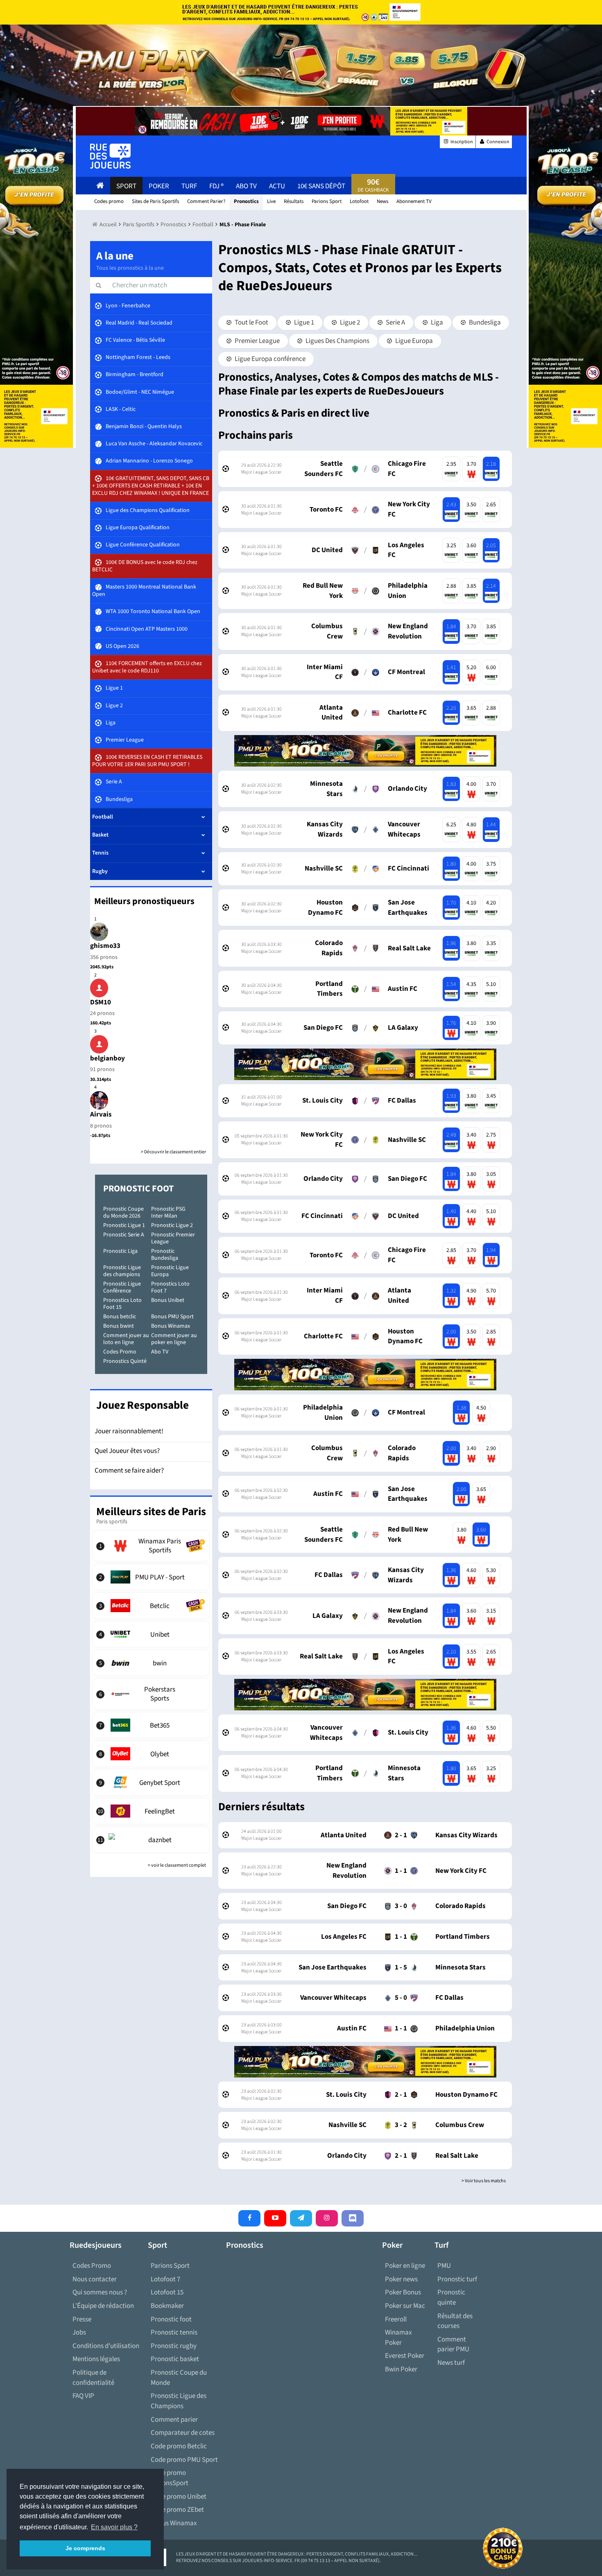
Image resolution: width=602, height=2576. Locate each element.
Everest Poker (405, 2356)
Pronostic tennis (174, 2332)
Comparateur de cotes (183, 2433)
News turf (451, 2363)
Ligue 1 (303, 323)
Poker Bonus (403, 2292)
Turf (189, 186)
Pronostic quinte (451, 2297)
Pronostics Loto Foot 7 (170, 1287)
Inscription (461, 142)
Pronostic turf (457, 2279)
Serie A (395, 323)
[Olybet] (151, 1754)
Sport (126, 186)
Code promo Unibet (179, 2497)
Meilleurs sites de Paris (151, 1512)
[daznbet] (151, 1840)
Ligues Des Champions (337, 341)
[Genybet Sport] (151, 1782)
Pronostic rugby (174, 2346)
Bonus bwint (119, 1326)
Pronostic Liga (120, 1251)
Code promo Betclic (179, 2446)
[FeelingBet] (151, 1811)
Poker (159, 186)
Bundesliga (484, 323)
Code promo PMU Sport (184, 2460)
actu (277, 186)
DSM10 (101, 1002)
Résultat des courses (455, 2321)
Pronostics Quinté (125, 1361)
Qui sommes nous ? (100, 2292)
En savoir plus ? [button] (114, 2527)
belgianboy (107, 1058)
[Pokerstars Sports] (151, 1694)
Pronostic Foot (138, 1189)
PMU (444, 2266)
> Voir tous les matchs (484, 2181)
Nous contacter (95, 2279)
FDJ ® (216, 186)
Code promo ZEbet (177, 2510)
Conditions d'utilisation (106, 2346)
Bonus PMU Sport (172, 1317)
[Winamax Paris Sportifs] (151, 1546)
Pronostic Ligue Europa (170, 1271)
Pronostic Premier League (173, 1238)
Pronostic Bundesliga (165, 1255)
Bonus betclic (120, 1317)
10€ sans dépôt (321, 186)
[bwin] (151, 1663)
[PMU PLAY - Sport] (151, 1577)
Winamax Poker (398, 2338)
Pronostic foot (171, 2319)
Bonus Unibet (168, 1300)
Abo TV (160, 1352)
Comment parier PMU (453, 2345)
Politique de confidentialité (93, 2378)
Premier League (257, 341)
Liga (436, 323)
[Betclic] (151, 1606)
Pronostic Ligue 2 (172, 1225)
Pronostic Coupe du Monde (179, 2378)
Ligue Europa (413, 341)
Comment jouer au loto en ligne (126, 1339)
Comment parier (174, 2420)
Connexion (498, 142)
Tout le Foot (251, 323)
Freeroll (396, 2319)
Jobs (79, 2332)
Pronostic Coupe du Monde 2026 (123, 1212)
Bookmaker (167, 2306)
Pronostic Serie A (124, 1235)
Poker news (401, 2279)
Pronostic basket (175, 2359)
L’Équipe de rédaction (103, 2306)
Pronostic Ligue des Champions (179, 2401)
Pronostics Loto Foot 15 (122, 1304)
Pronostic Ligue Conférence (122, 1287)
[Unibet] (151, 1634)
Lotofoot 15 (167, 2292)
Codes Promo (120, 1352)
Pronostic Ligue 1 (124, 1225)
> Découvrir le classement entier (173, 1152)
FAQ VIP (83, 2396)
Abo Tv (246, 186)
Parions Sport (170, 2266)
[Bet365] (151, 1725)
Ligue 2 (349, 323)
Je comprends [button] (85, 2548)
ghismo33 (105, 946)
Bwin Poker (401, 2369)
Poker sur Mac (405, 2306)
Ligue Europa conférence (269, 359)
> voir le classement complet (177, 1865)
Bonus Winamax (171, 1326)
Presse (82, 2319)
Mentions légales (96, 2359)
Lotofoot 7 (165, 2279)
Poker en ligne (405, 2266)
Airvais (101, 1114)
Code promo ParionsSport (170, 2478)
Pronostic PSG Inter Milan (168, 1212)
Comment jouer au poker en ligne (174, 1339)
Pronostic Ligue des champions (122, 1271)
